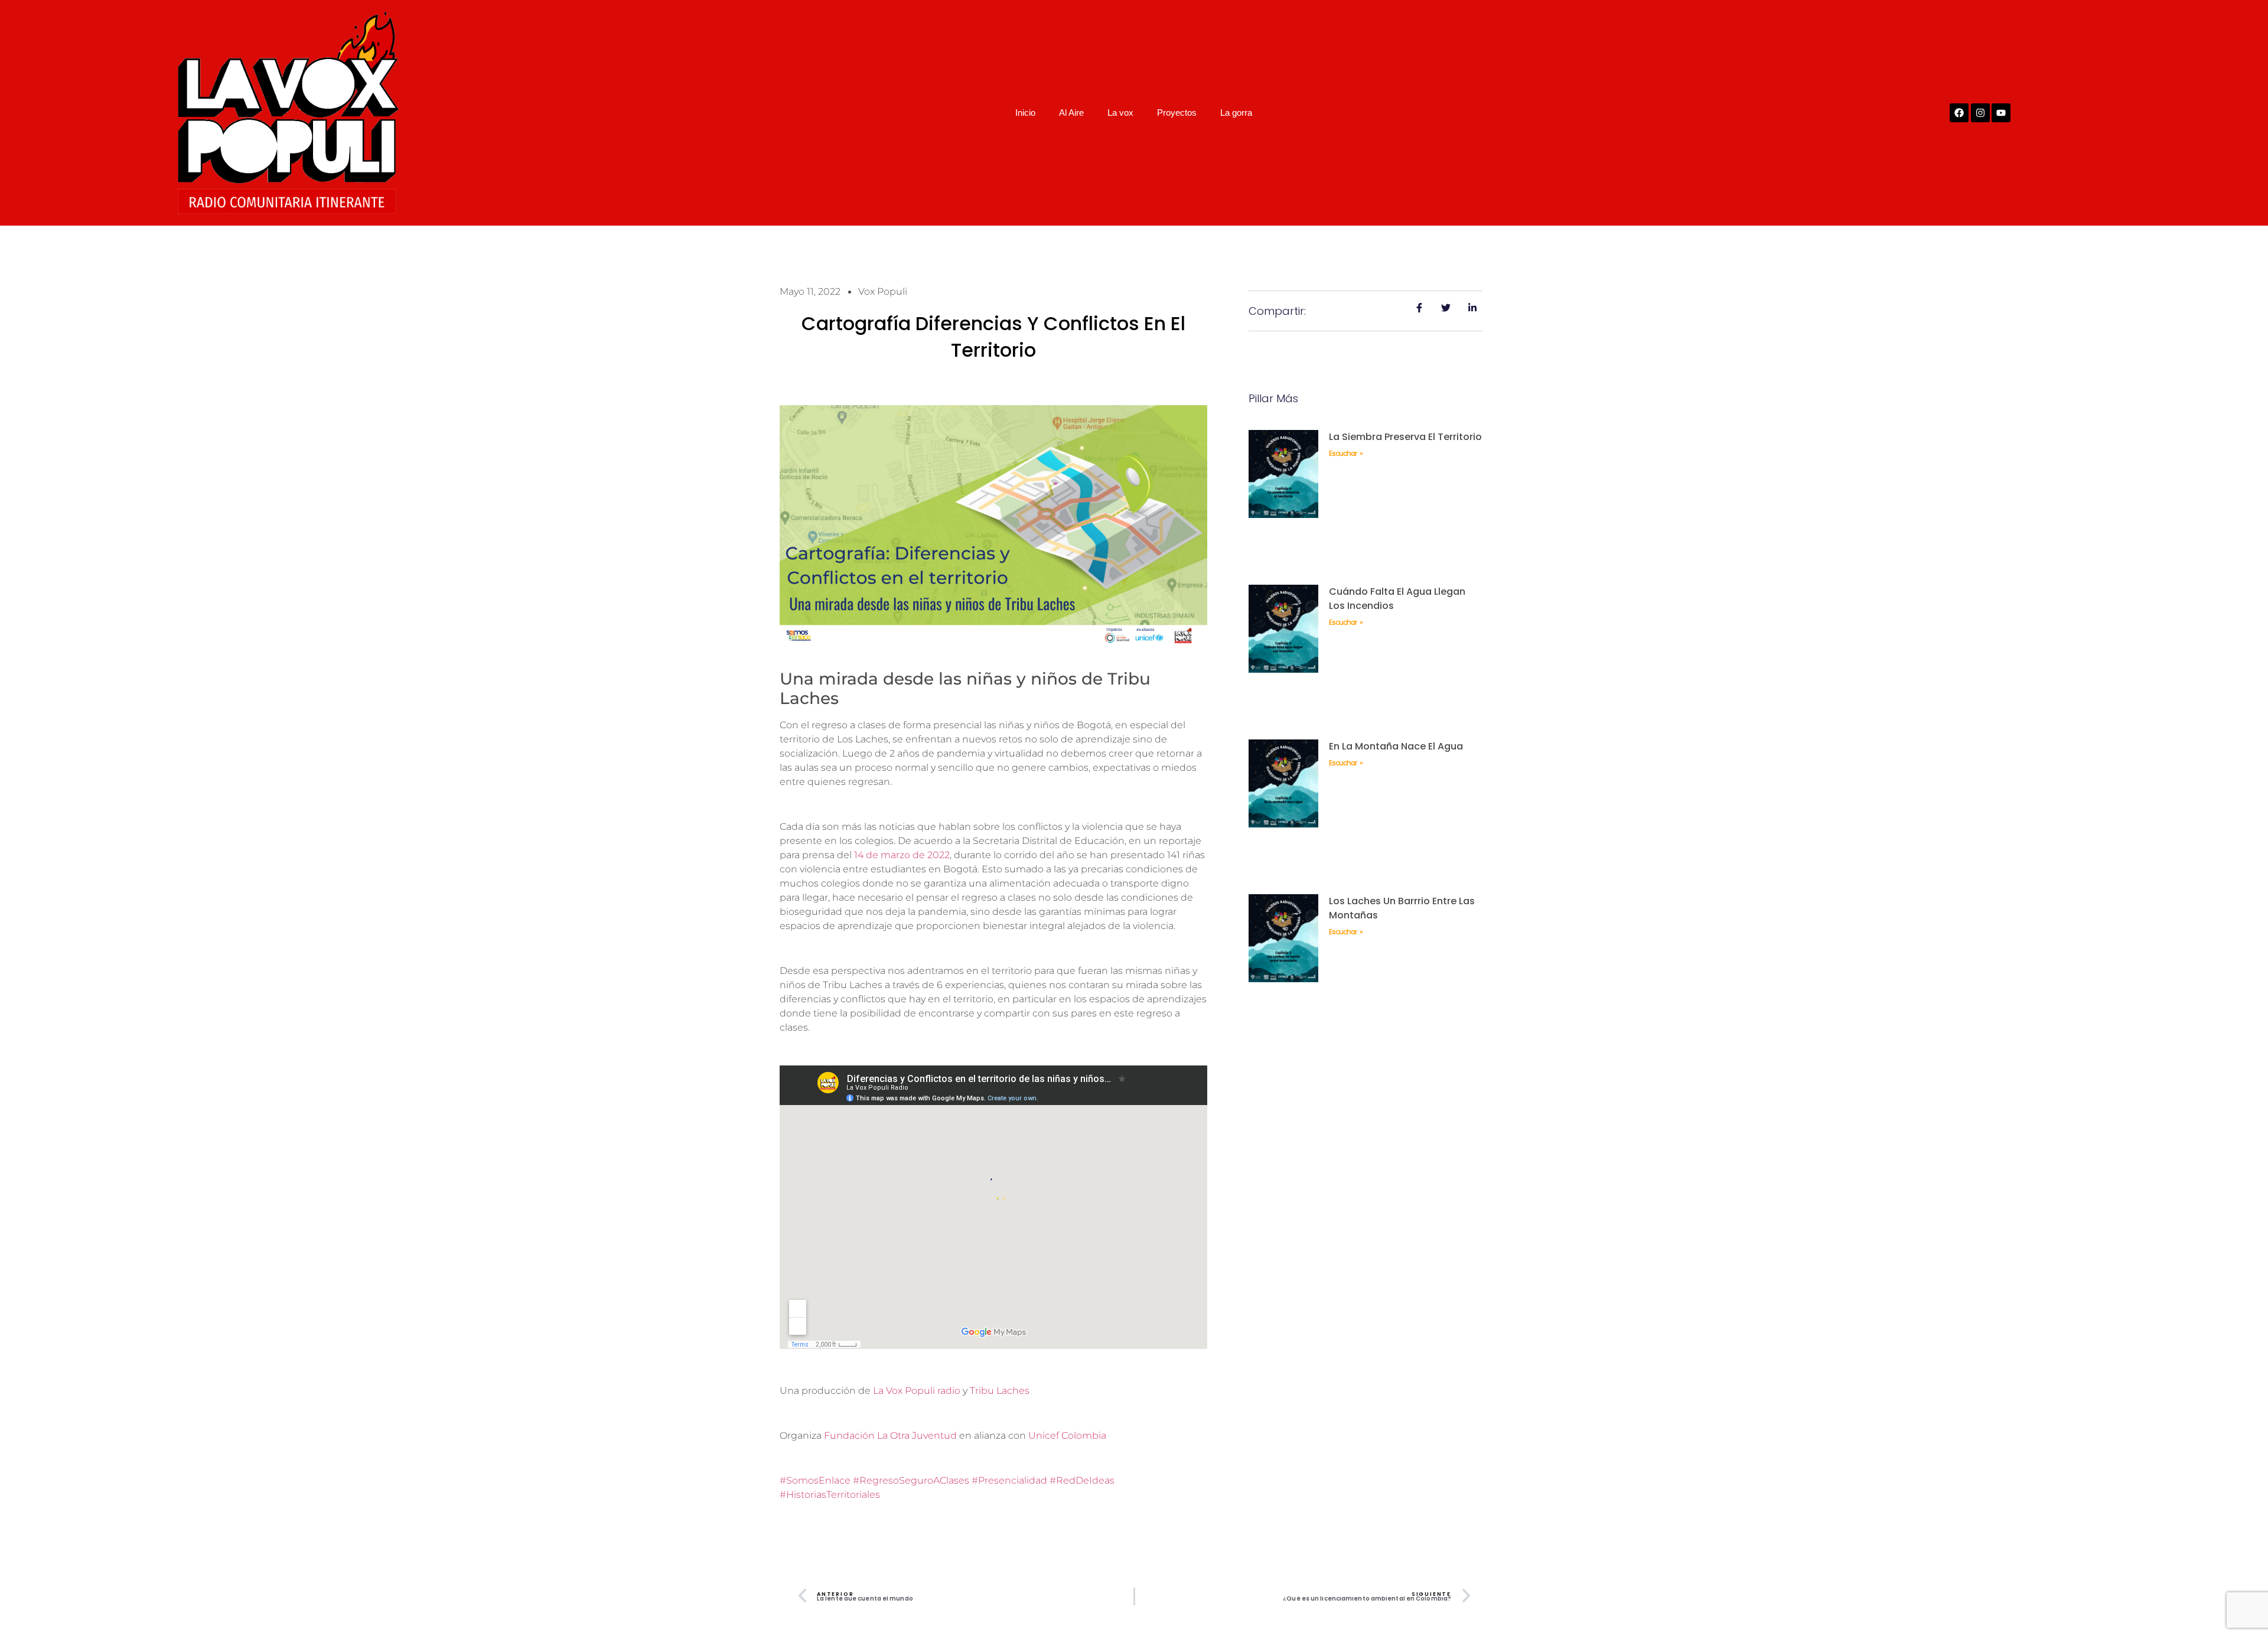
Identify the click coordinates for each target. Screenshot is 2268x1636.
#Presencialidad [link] (1009, 1480)
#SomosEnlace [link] (815, 1480)
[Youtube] (2001, 113)
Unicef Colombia (1067, 1435)
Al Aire (1071, 113)
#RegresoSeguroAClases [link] (911, 1480)
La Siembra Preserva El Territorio (1405, 437)
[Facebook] (1959, 113)
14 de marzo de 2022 (902, 855)
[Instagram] (1980, 113)
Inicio (1025, 113)
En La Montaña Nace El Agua (1396, 746)
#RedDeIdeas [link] (1082, 1480)
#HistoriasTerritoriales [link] (830, 1495)
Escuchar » (1345, 453)
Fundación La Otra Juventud (890, 1435)
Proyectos (1177, 113)
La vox (1120, 113)
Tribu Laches (1000, 1391)
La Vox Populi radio (917, 1391)
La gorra (1236, 113)
